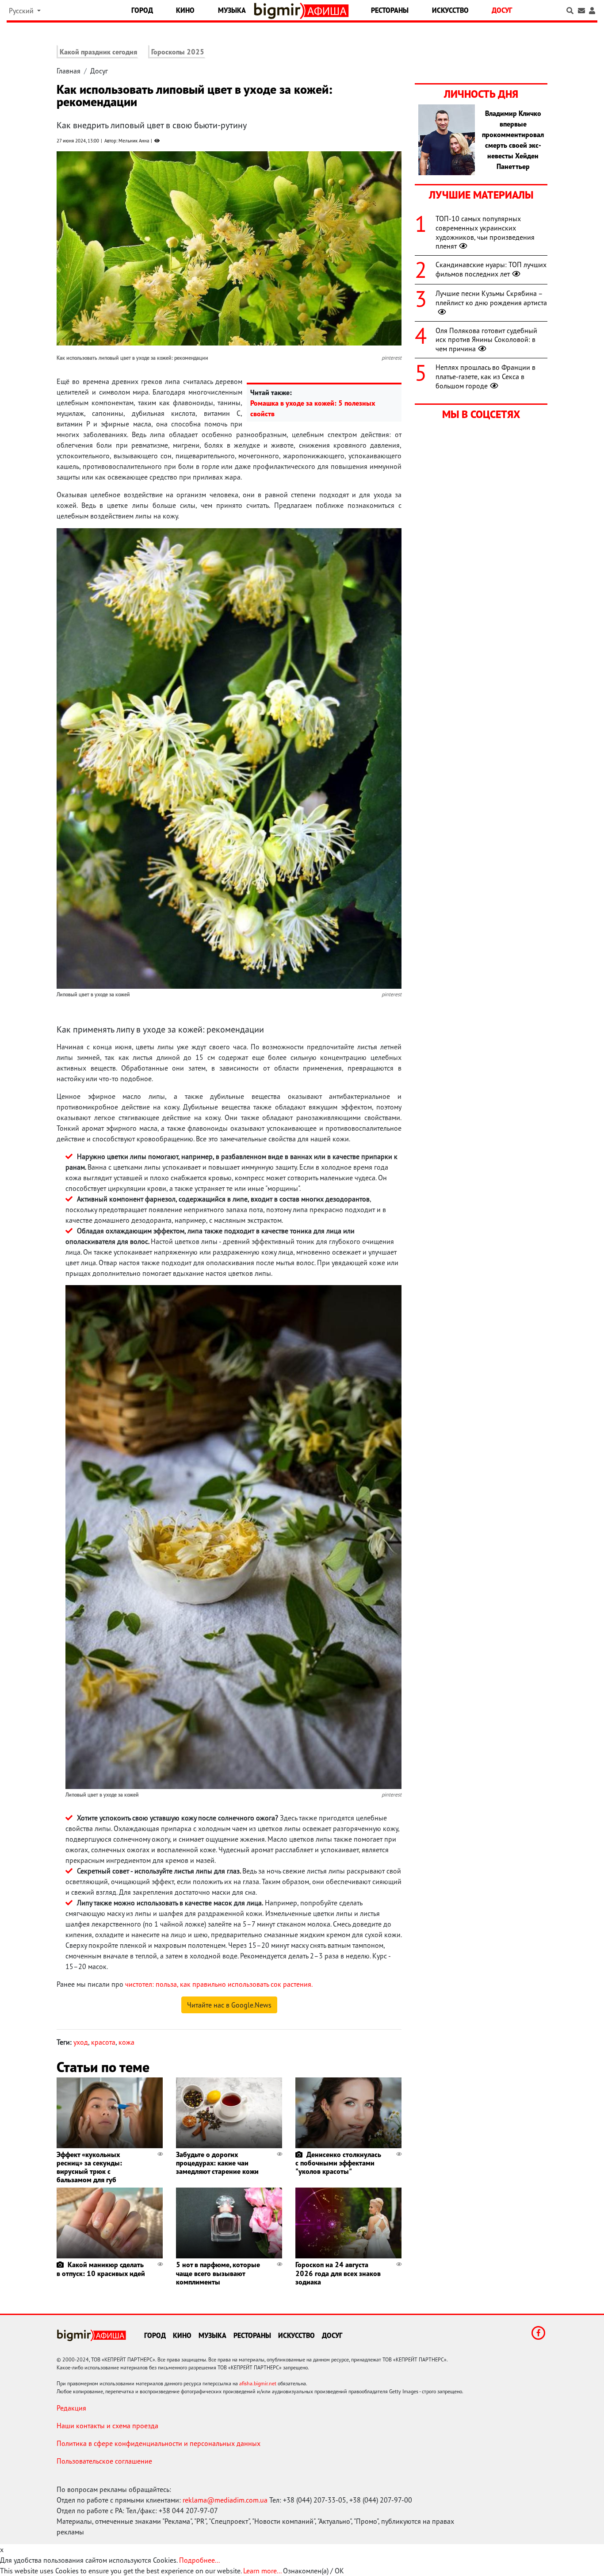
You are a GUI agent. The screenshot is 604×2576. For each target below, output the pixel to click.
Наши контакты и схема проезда (107, 2426)
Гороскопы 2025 (178, 52)
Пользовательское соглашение (104, 2461)
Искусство (450, 10)
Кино (185, 10)
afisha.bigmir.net (258, 2383)
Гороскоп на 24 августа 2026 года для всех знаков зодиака (338, 2273)
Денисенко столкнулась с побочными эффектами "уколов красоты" (338, 2163)
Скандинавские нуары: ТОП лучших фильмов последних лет (491, 269)
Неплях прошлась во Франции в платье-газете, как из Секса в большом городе (485, 376)
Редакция (71, 2408)
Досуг (502, 10)
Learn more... (262, 2571)
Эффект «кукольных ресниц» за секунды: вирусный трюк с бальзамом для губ (89, 2167)
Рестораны (390, 10)
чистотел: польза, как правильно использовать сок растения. (219, 1984)
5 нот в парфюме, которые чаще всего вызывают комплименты (218, 2273)
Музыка (232, 10)
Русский (22, 11)
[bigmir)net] (279, 11)
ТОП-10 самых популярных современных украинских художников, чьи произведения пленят (485, 232)
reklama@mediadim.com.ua (225, 2500)
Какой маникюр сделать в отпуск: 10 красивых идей (101, 2269)
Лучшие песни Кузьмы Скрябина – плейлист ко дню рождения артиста (491, 298)
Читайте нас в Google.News (229, 2005)
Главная (69, 71)
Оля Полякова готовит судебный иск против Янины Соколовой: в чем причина (486, 340)
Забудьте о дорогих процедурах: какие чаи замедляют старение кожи (217, 2163)
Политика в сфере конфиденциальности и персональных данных (159, 2443)
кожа (126, 2042)
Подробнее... (199, 2560)
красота (103, 2042)
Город (142, 10)
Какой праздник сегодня (98, 52)
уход (81, 2042)
